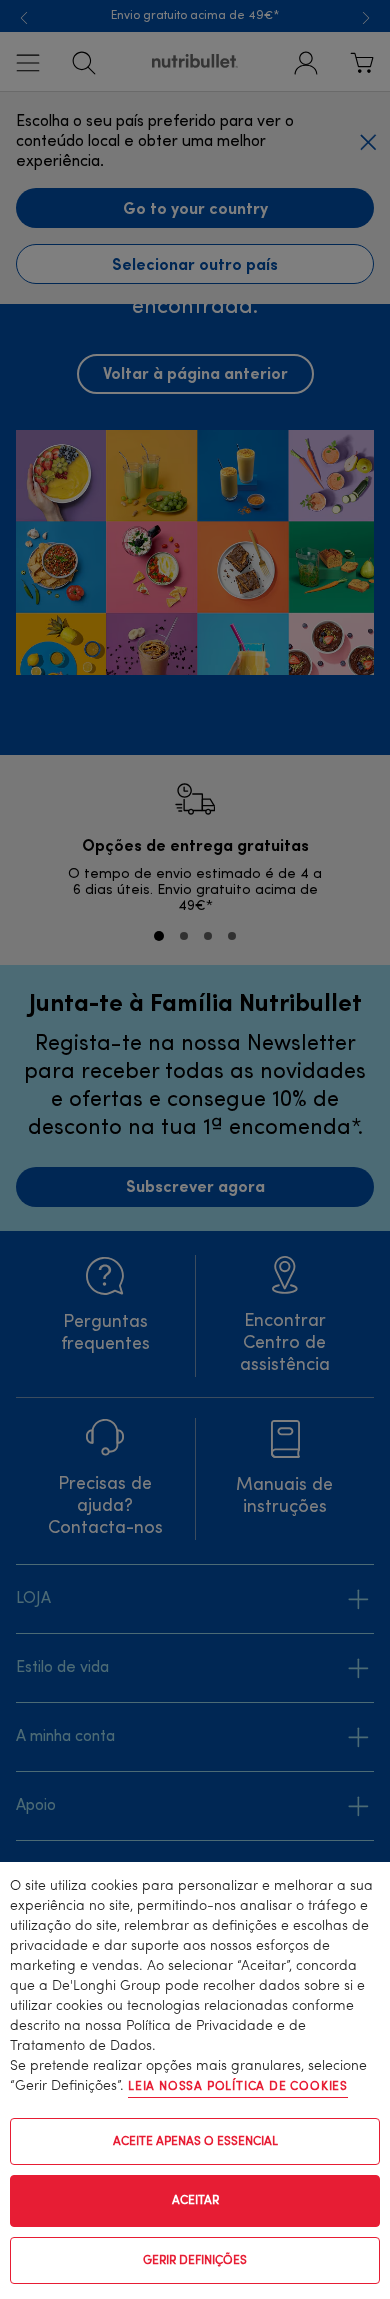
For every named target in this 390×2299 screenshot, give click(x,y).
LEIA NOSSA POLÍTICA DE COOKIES (238, 2087)
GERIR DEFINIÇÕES (195, 2261)
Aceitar (195, 2201)
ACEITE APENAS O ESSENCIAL (195, 2142)
